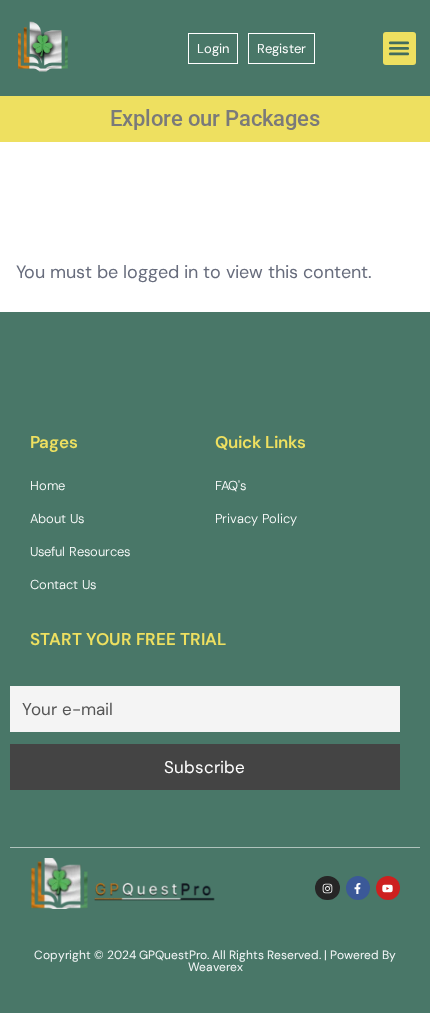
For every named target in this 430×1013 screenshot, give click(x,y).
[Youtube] (388, 888)
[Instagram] (327, 888)
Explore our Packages (215, 118)
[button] (399, 48)
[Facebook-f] (358, 888)
